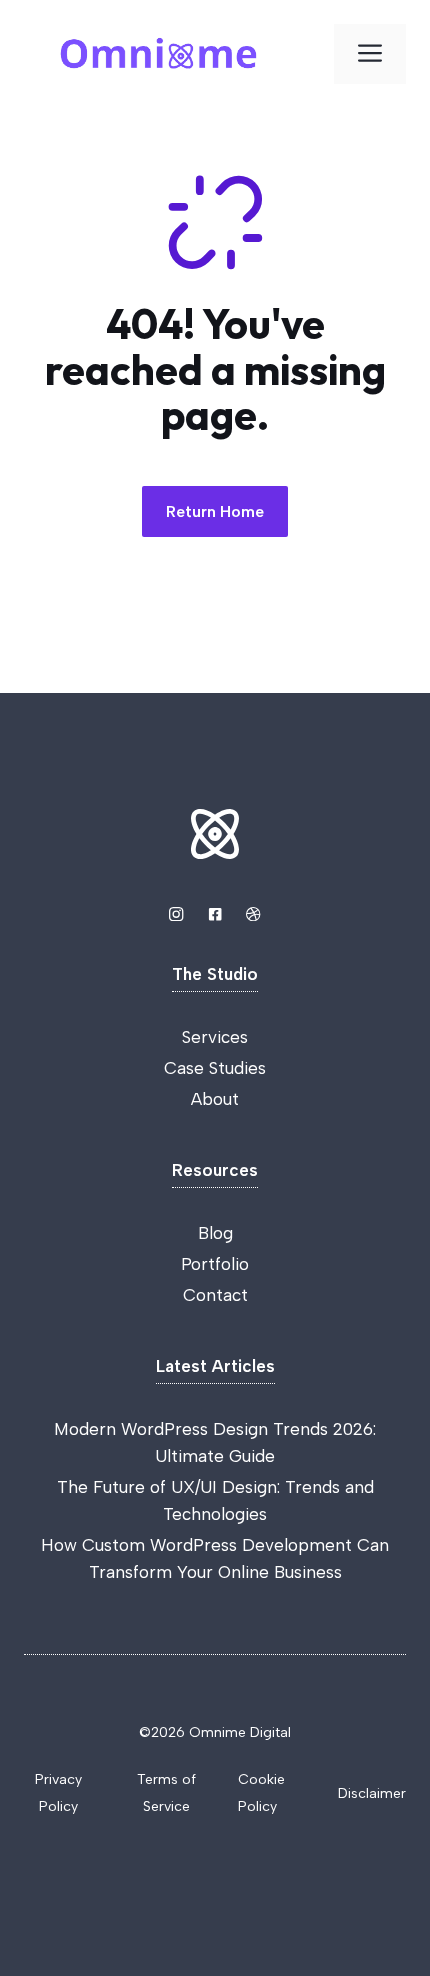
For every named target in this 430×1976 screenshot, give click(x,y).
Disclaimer (372, 1793)
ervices (219, 1037)
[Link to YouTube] (215, 914)
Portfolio (215, 1264)
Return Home (215, 511)
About (215, 1099)
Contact (215, 1295)
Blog (215, 1233)
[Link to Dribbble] (253, 914)
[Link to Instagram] (176, 914)
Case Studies (215, 1068)
